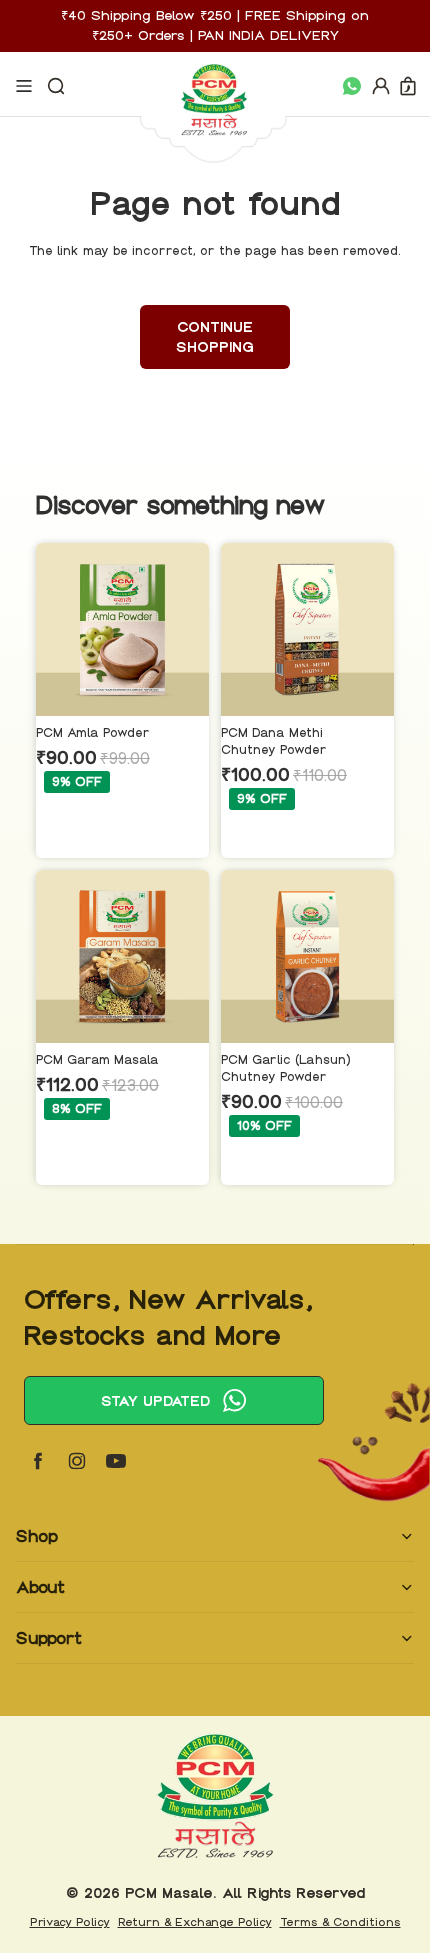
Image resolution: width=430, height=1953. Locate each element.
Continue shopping (215, 337)
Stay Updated (155, 1401)
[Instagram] (77, 1461)
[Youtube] (116, 1461)
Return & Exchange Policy (195, 1922)
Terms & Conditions (340, 1922)
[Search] (56, 86)
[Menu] (24, 86)
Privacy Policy (70, 1922)
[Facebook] (38, 1461)
